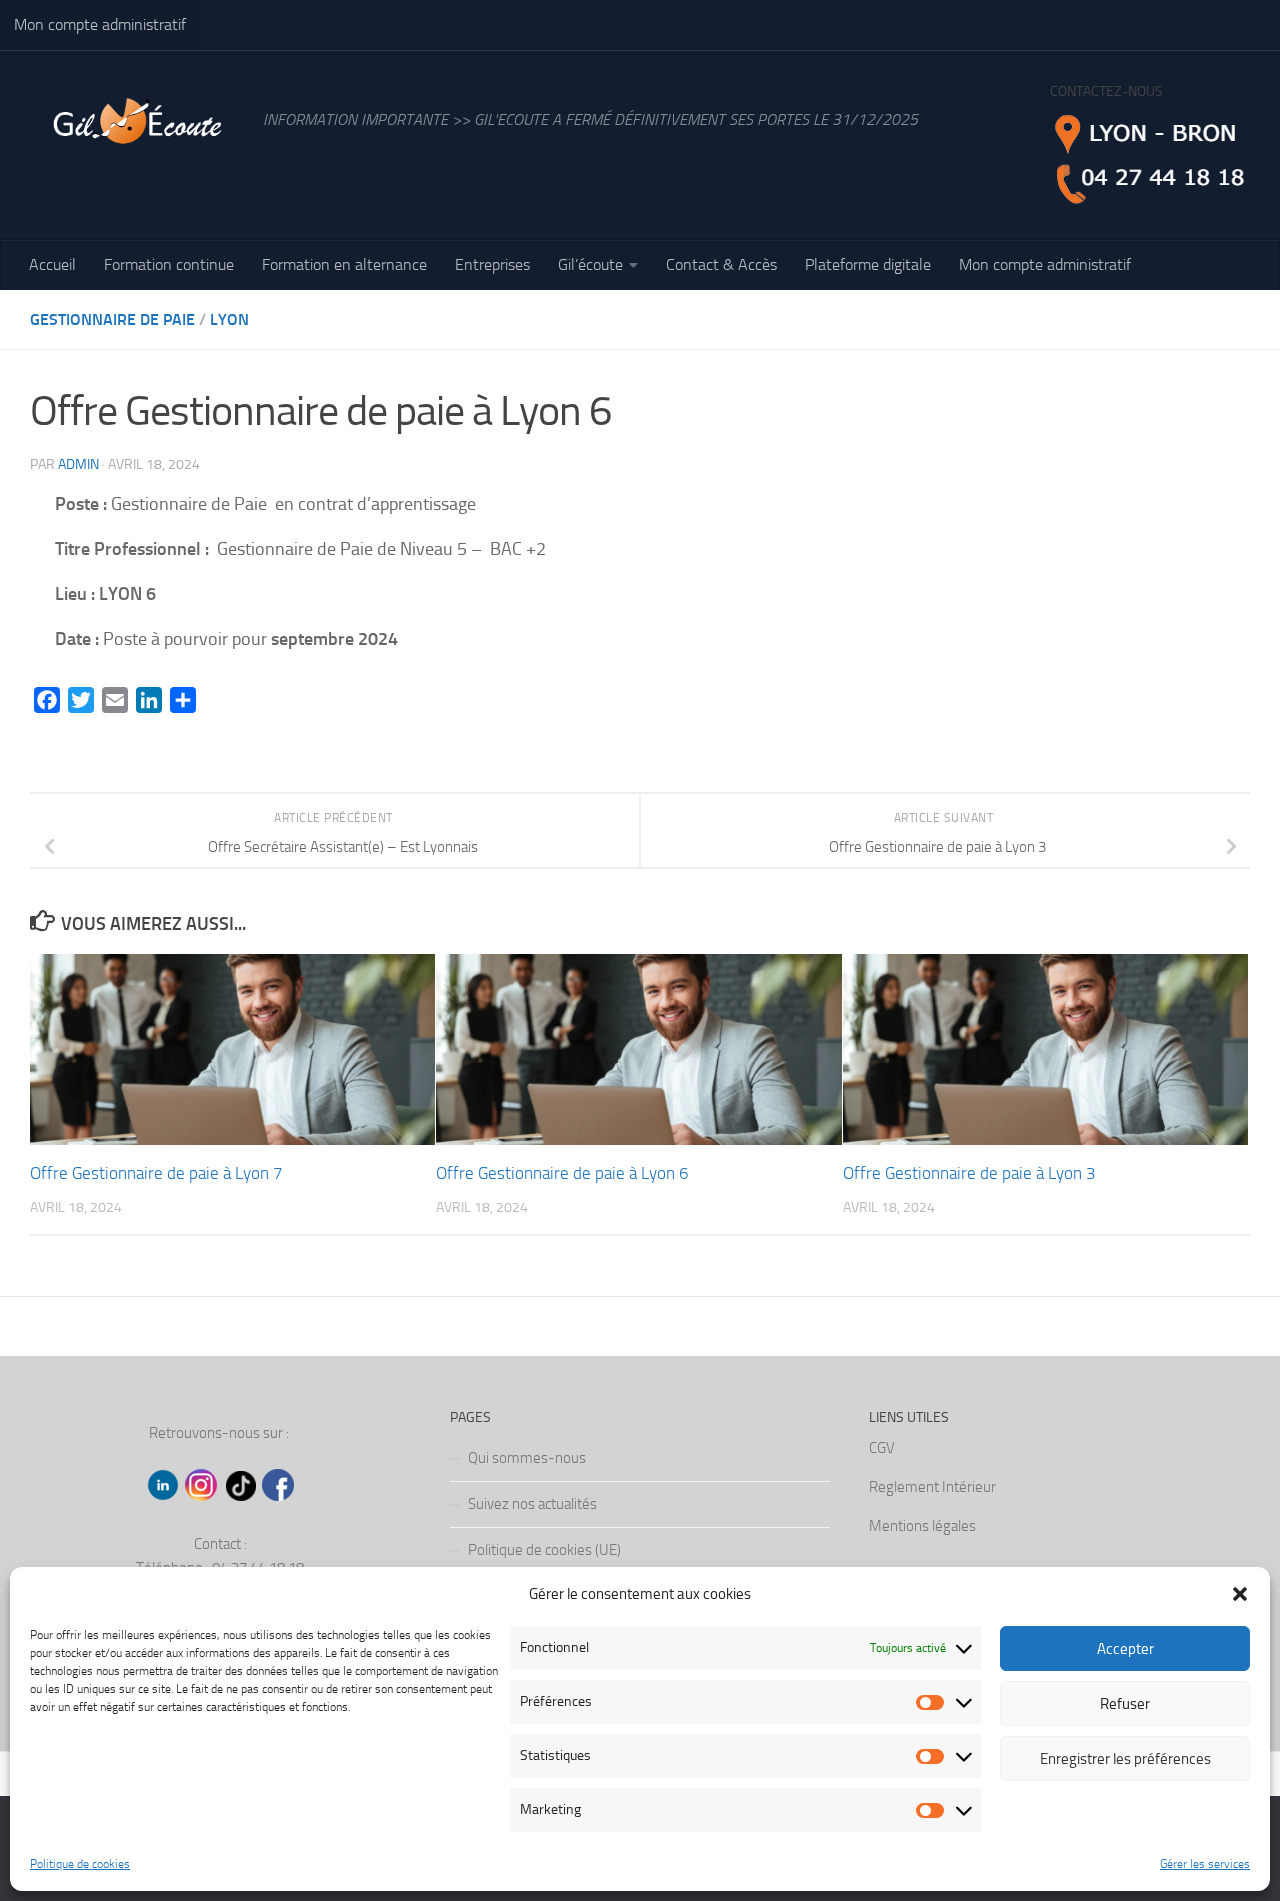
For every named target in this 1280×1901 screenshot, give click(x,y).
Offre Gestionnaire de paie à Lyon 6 (562, 1173)
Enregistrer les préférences (1125, 1759)
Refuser (1125, 1704)
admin (78, 464)
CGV (882, 1448)
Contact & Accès (721, 264)
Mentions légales (922, 1526)
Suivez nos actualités (532, 1504)
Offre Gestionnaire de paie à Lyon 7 (156, 1173)
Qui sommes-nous (527, 1458)
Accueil (52, 264)
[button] (1240, 1594)
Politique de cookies (80, 1864)
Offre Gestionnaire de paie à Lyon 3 (969, 1173)
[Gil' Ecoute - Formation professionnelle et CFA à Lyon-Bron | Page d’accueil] (136, 130)
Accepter (1125, 1649)
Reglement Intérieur (932, 1487)
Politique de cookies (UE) (544, 1550)
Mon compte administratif (100, 24)
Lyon (229, 319)
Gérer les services (1205, 1864)
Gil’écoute (590, 264)
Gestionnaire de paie (112, 319)
